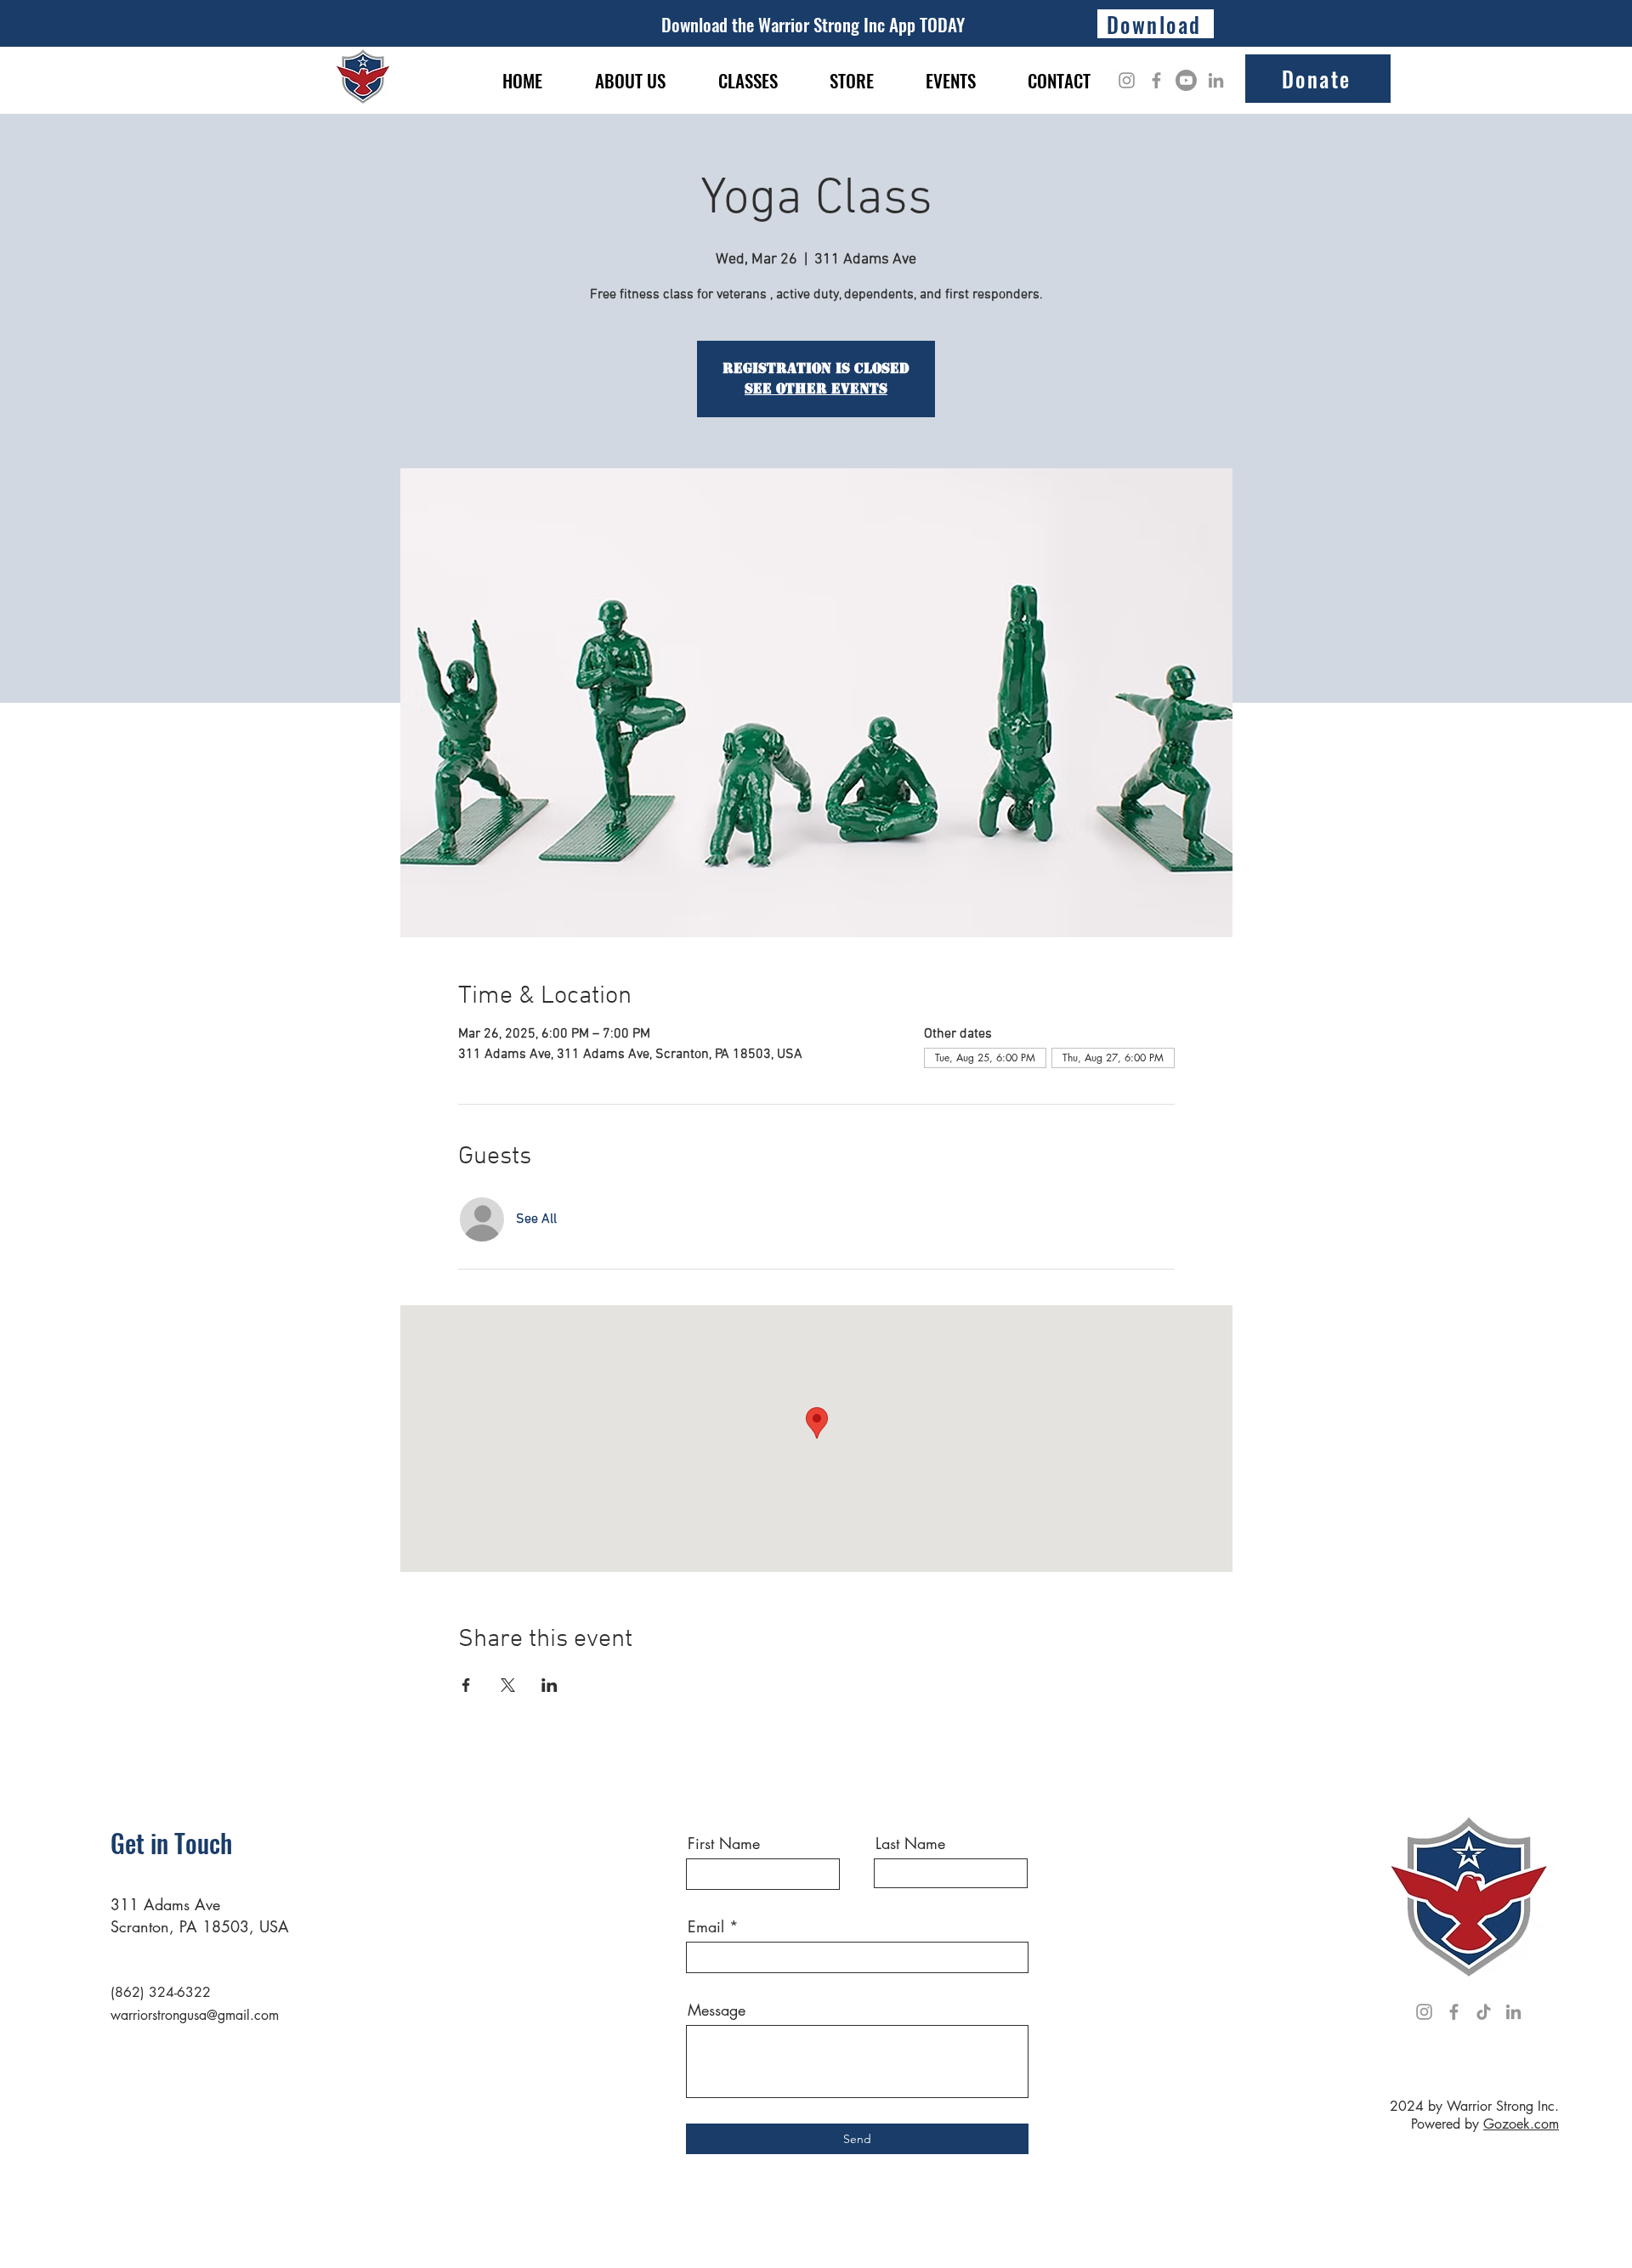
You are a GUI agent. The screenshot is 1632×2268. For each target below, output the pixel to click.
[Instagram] (1127, 80)
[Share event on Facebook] (466, 1685)
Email (706, 1926)
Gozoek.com (1521, 2124)
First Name (724, 1843)
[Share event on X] (508, 1685)
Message (717, 2010)
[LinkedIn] (1216, 80)
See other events (816, 389)
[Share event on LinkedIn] (550, 1685)
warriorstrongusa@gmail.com (195, 2015)
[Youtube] (1186, 80)
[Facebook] (1156, 80)
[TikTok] (1484, 2012)
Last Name (910, 1843)
